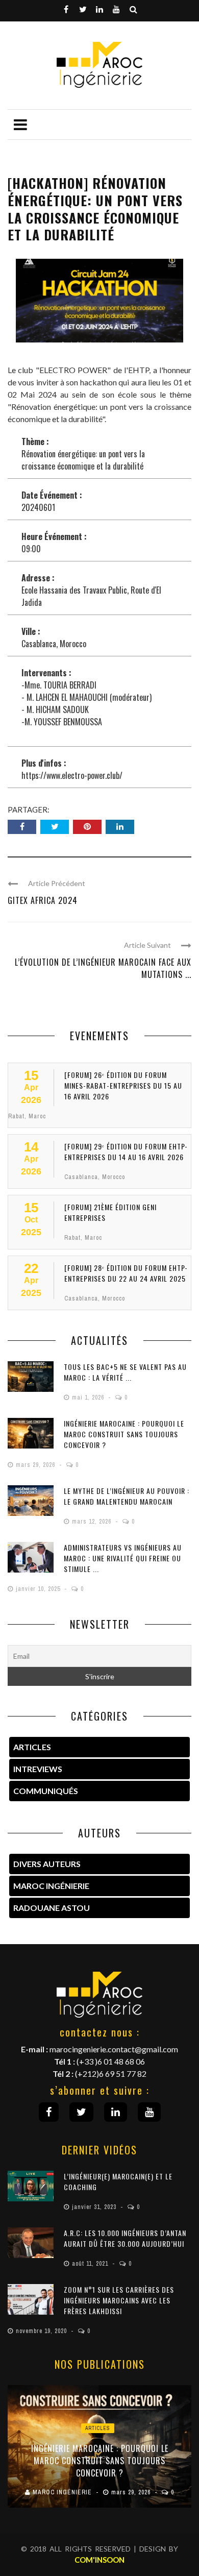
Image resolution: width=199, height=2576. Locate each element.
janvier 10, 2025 (39, 1589)
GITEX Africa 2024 (43, 900)
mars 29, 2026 (36, 1465)
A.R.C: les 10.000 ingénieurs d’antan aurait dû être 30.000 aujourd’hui (125, 2238)
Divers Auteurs (47, 1864)
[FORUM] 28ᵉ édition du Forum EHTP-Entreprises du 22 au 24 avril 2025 (126, 1273)
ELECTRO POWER (73, 370)
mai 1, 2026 (89, 1397)
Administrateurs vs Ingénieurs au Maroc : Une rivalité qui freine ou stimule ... (123, 1558)
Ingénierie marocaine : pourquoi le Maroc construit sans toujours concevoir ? (124, 1434)
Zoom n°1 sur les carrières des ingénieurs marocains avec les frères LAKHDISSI (119, 2300)
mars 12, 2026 (93, 1522)
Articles (98, 2428)
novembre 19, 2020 (42, 2331)
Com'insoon (99, 2560)
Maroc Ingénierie (51, 1886)
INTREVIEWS (38, 1769)
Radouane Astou (52, 1908)
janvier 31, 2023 (95, 2207)
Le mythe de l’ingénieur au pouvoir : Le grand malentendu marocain (127, 1496)
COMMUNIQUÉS (46, 1791)
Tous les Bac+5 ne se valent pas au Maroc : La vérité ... (125, 1372)
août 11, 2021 (91, 2264)
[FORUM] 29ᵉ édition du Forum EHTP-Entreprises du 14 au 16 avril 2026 (126, 1151)
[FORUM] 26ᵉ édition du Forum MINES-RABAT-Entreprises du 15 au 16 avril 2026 (123, 1085)
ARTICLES (32, 1747)
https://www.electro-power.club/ (72, 775)
